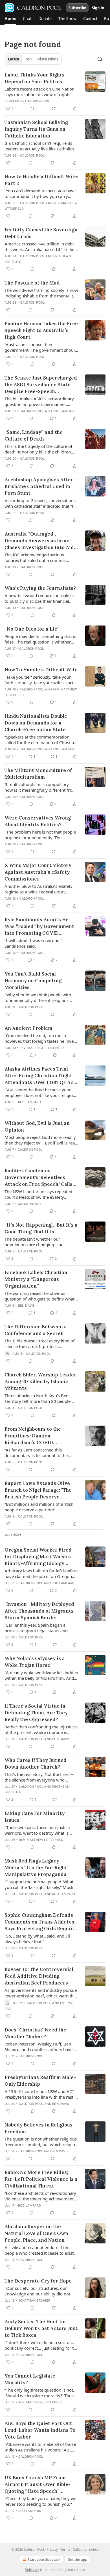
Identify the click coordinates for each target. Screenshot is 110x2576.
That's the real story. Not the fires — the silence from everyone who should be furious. (39, 1777)
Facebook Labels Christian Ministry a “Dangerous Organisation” (36, 1279)
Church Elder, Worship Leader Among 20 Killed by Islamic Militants (40, 1381)
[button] (10, 19)
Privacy (52, 2549)
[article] (55, 92)
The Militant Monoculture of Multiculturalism (38, 774)
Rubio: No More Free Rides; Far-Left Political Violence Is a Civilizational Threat (41, 2179)
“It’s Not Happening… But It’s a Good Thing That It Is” (41, 1228)
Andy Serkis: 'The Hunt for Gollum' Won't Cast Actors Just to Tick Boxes (41, 2328)
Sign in (98, 8)
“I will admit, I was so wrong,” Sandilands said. (33, 943)
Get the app (78, 2560)
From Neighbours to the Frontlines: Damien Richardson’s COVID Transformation (33, 1436)
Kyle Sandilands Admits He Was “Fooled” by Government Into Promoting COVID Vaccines (39, 926)
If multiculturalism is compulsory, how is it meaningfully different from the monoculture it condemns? (40, 787)
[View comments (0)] (32, 109)
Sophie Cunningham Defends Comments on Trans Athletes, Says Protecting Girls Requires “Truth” (41, 1922)
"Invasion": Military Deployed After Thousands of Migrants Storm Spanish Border (39, 1611)
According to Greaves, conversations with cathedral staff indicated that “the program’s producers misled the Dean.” (41, 503)
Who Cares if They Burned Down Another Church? (36, 1764)
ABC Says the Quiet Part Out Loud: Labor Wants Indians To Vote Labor (40, 2430)
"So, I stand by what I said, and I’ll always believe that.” (37, 1939)
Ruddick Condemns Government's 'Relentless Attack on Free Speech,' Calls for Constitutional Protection (40, 1178)
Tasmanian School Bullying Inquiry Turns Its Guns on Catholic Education (36, 129)
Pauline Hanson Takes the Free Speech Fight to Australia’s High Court (41, 330)
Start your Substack (44, 2560)
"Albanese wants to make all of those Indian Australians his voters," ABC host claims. (40, 2447)
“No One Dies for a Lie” (32, 629)
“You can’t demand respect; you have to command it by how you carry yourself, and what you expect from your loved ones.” (40, 193)
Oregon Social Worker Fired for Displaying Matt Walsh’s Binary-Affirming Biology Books (38, 1557)
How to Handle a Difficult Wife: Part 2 (41, 180)
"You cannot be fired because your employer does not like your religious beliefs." (41, 1092)
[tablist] (33, 59)
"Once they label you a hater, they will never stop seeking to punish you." (41, 2501)
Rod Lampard (64, 411)
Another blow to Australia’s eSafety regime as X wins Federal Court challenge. (38, 889)
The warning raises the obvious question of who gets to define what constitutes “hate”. (39, 1296)
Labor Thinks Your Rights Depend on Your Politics (35, 78)
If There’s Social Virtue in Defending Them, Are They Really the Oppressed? (36, 1713)
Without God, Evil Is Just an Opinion (37, 1126)
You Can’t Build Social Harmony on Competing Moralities (33, 981)
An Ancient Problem (28, 1028)
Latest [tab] (14, 59)
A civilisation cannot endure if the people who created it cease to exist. (40, 2250)
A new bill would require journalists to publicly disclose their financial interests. (39, 598)
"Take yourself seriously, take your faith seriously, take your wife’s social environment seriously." (40, 680)
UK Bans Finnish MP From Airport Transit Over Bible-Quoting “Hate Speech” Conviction (38, 2484)
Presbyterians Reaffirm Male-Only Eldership (40, 2081)
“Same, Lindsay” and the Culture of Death (34, 435)
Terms (65, 2549)
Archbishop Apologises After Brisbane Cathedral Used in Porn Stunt (39, 486)
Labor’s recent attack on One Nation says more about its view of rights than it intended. (39, 92)
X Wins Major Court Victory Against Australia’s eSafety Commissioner (38, 872)
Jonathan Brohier (34, 2300)
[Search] (100, 59)
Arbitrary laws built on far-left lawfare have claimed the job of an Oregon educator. (41, 1573)
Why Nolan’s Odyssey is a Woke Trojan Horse (35, 1662)
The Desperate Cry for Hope (38, 2281)
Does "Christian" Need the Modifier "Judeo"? (35, 2033)
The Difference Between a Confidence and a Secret (36, 1330)
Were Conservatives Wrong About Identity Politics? (38, 821)
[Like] (8, 163)
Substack (32, 2570)
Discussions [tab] (48, 59)
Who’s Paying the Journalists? (40, 588)
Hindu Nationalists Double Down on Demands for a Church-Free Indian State (36, 723)
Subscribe (77, 8)
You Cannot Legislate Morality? (30, 2379)
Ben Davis (27, 1306)
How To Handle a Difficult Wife (41, 670)
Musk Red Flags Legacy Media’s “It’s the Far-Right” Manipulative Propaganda (37, 1868)
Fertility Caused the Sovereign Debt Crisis (41, 233)
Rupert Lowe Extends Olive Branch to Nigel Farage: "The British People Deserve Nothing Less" (38, 1490)
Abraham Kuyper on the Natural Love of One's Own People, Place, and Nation (36, 2233)
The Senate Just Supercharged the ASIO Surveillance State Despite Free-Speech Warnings (41, 385)
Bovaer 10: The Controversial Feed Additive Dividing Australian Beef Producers (39, 1976)
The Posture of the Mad (32, 283)
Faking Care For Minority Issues (35, 1817)
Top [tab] (28, 59)
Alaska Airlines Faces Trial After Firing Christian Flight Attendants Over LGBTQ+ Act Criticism (40, 1076)
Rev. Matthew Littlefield (42, 1048)
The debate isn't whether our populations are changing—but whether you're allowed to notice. (37, 1242)
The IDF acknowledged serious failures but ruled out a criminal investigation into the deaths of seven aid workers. (41, 557)
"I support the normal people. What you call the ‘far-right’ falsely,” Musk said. (39, 1884)
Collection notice (86, 2549)
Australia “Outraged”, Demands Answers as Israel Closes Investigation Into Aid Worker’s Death (39, 541)
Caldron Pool (37, 101)
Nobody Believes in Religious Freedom (38, 2128)
